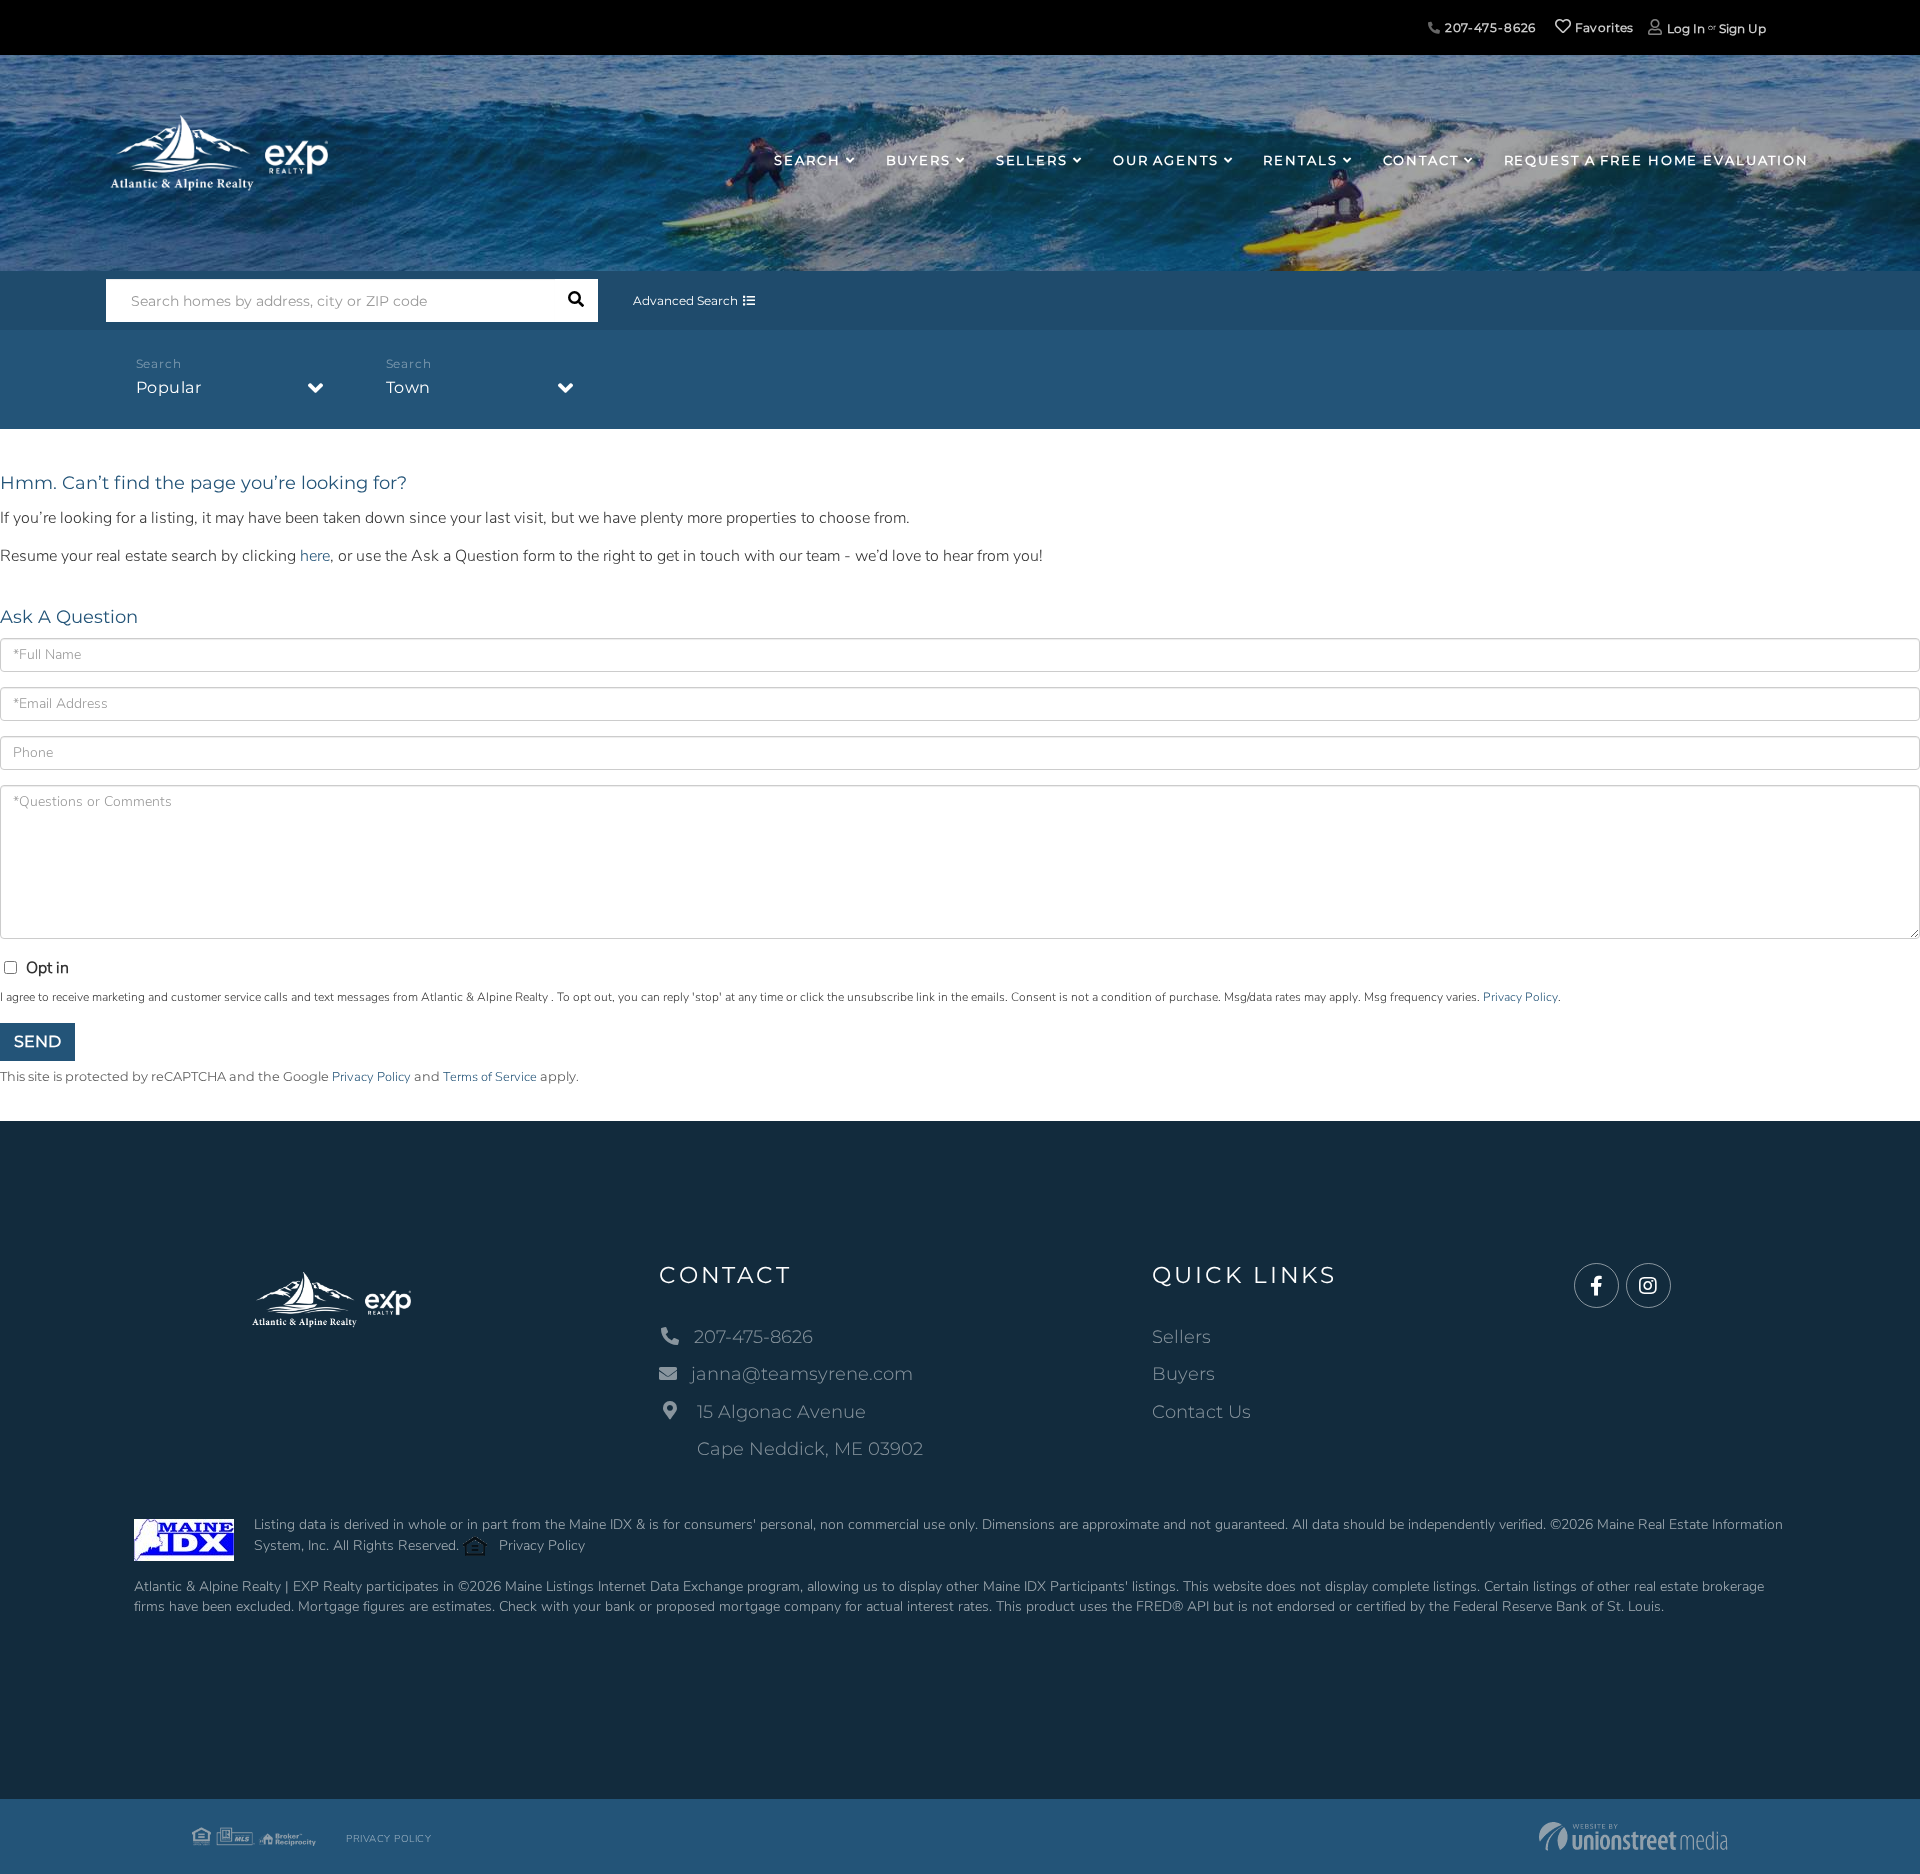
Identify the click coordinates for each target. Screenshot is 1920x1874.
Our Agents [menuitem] (1166, 160)
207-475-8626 (1488, 27)
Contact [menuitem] (1421, 160)
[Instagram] (1648, 1286)
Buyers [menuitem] (918, 160)
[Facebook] (1596, 1286)
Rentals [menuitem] (1300, 160)
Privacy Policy (1520, 997)
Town (408, 387)
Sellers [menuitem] (1032, 160)
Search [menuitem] (807, 160)
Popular (169, 387)
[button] (576, 300)
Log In (1686, 28)
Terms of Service (490, 1077)
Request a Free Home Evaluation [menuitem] (1656, 160)
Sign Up (1742, 28)
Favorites (1603, 27)
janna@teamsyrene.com (802, 1374)
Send (37, 1041)
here (315, 556)
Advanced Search (685, 300)
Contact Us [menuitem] (1201, 1412)
